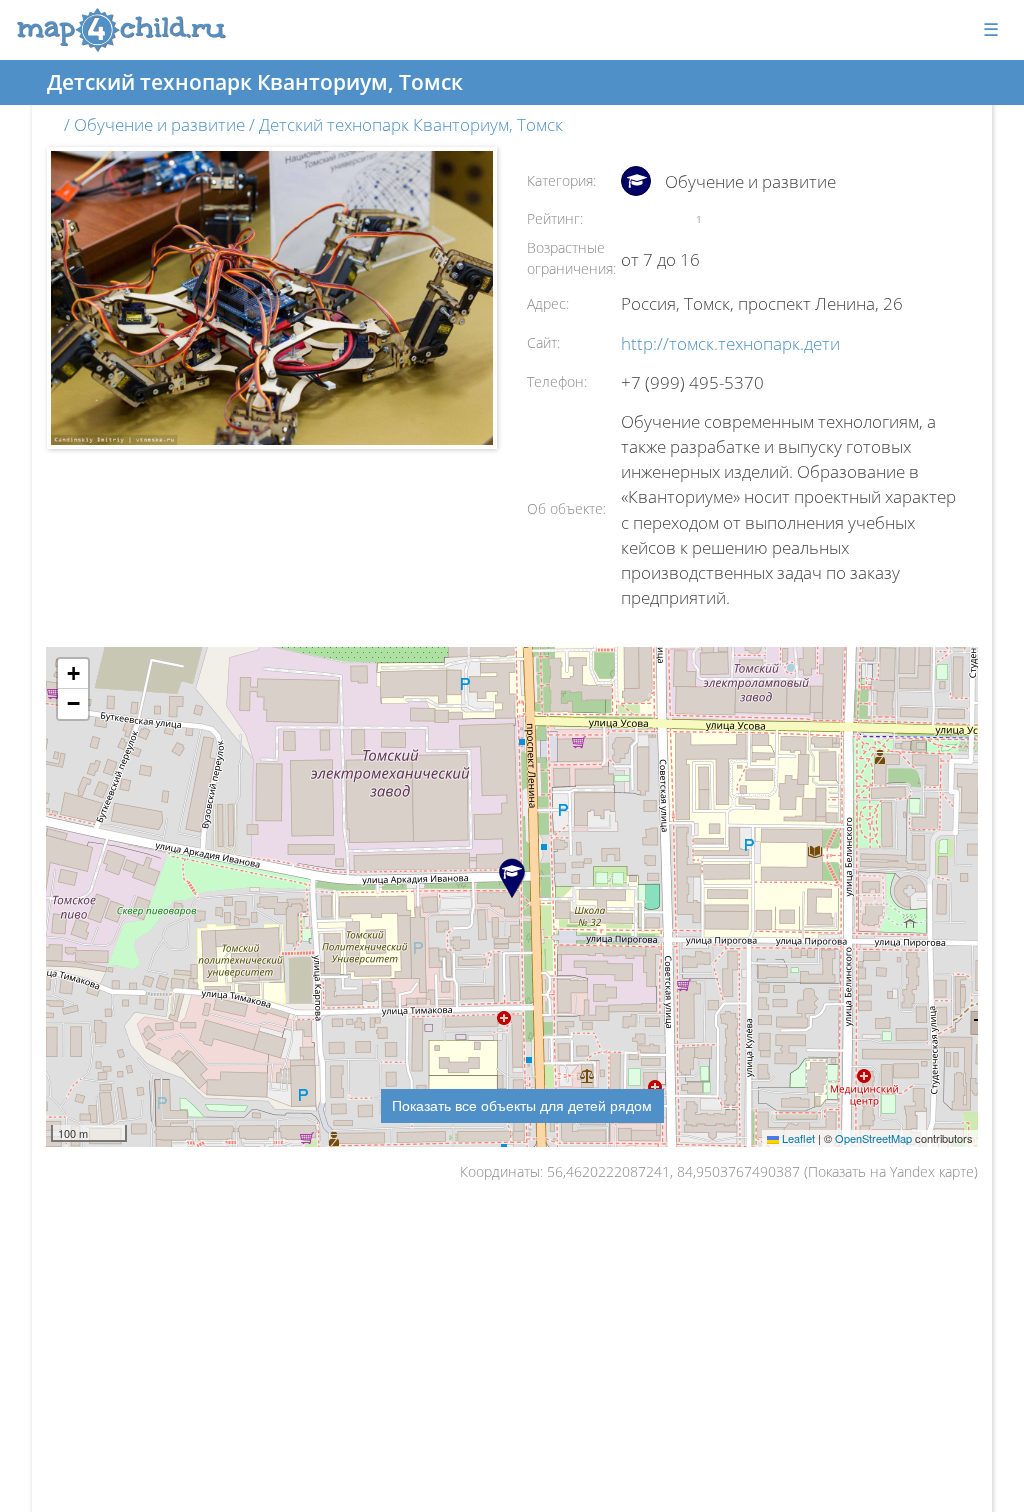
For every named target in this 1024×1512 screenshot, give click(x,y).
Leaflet (797, 1138)
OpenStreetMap (873, 1138)
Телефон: (557, 381)
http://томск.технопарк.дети (730, 343)
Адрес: (548, 303)
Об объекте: (566, 508)
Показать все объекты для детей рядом (522, 1105)
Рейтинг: (555, 218)
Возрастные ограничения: (571, 258)
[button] (73, 674)
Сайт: (543, 342)
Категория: (561, 180)
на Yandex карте (922, 1171)
